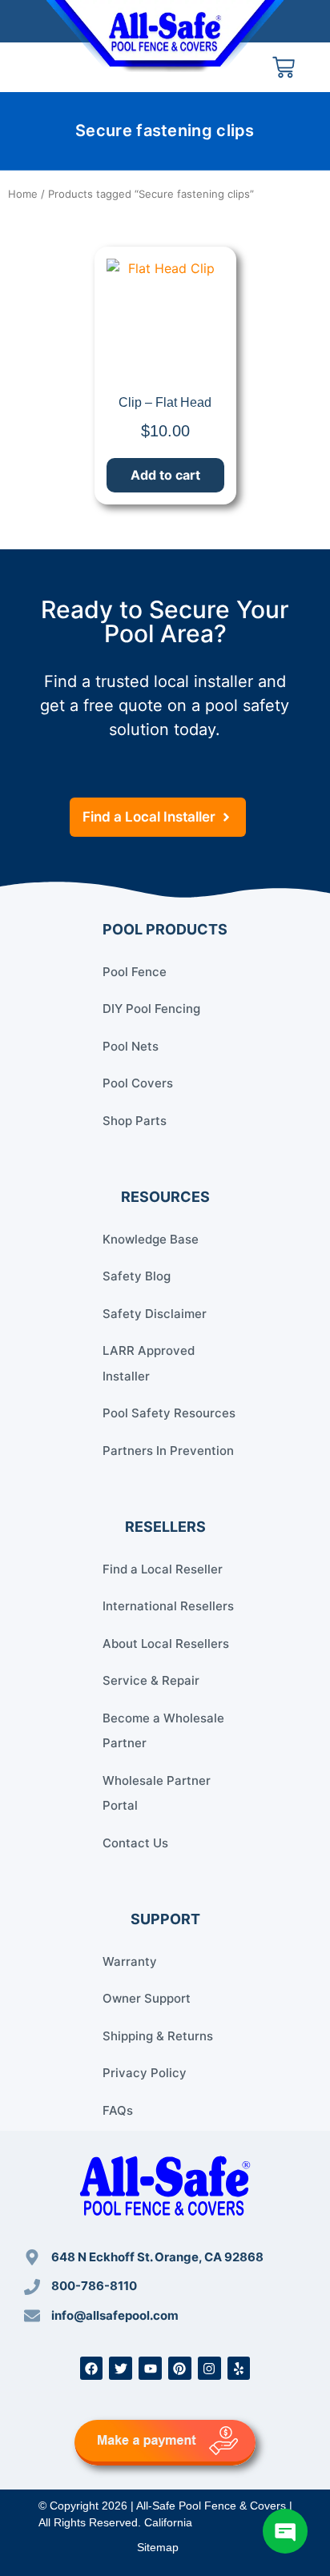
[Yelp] (239, 2368)
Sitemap (158, 2547)
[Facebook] (92, 2368)
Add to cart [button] (165, 475)
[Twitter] (121, 2368)
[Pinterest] (180, 2368)
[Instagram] (209, 2368)
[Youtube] (150, 2368)
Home (23, 194)
